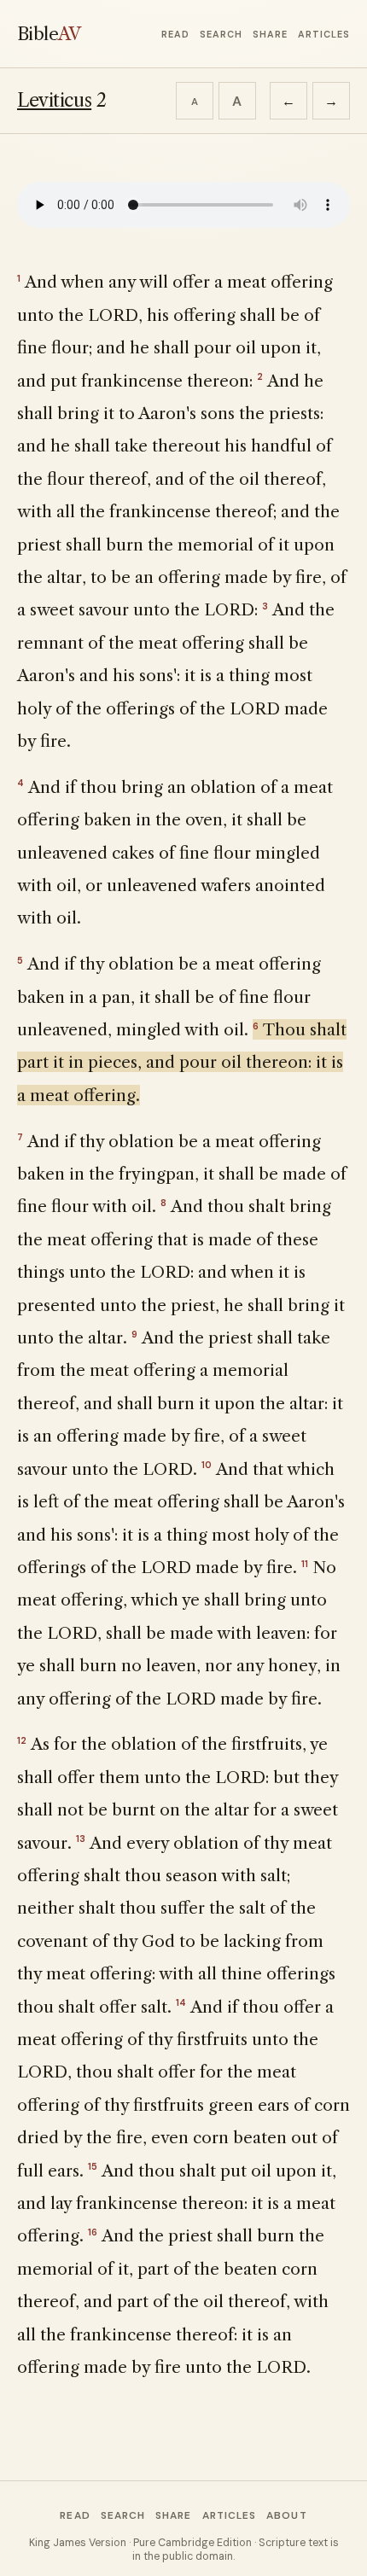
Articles (324, 34)
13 (81, 1839)
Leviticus (54, 100)
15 (93, 2166)
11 (305, 1564)
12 (22, 1740)
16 (93, 2232)
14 (181, 2002)
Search (221, 34)
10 (207, 1465)
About (286, 2515)
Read (175, 34)
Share (270, 34)
